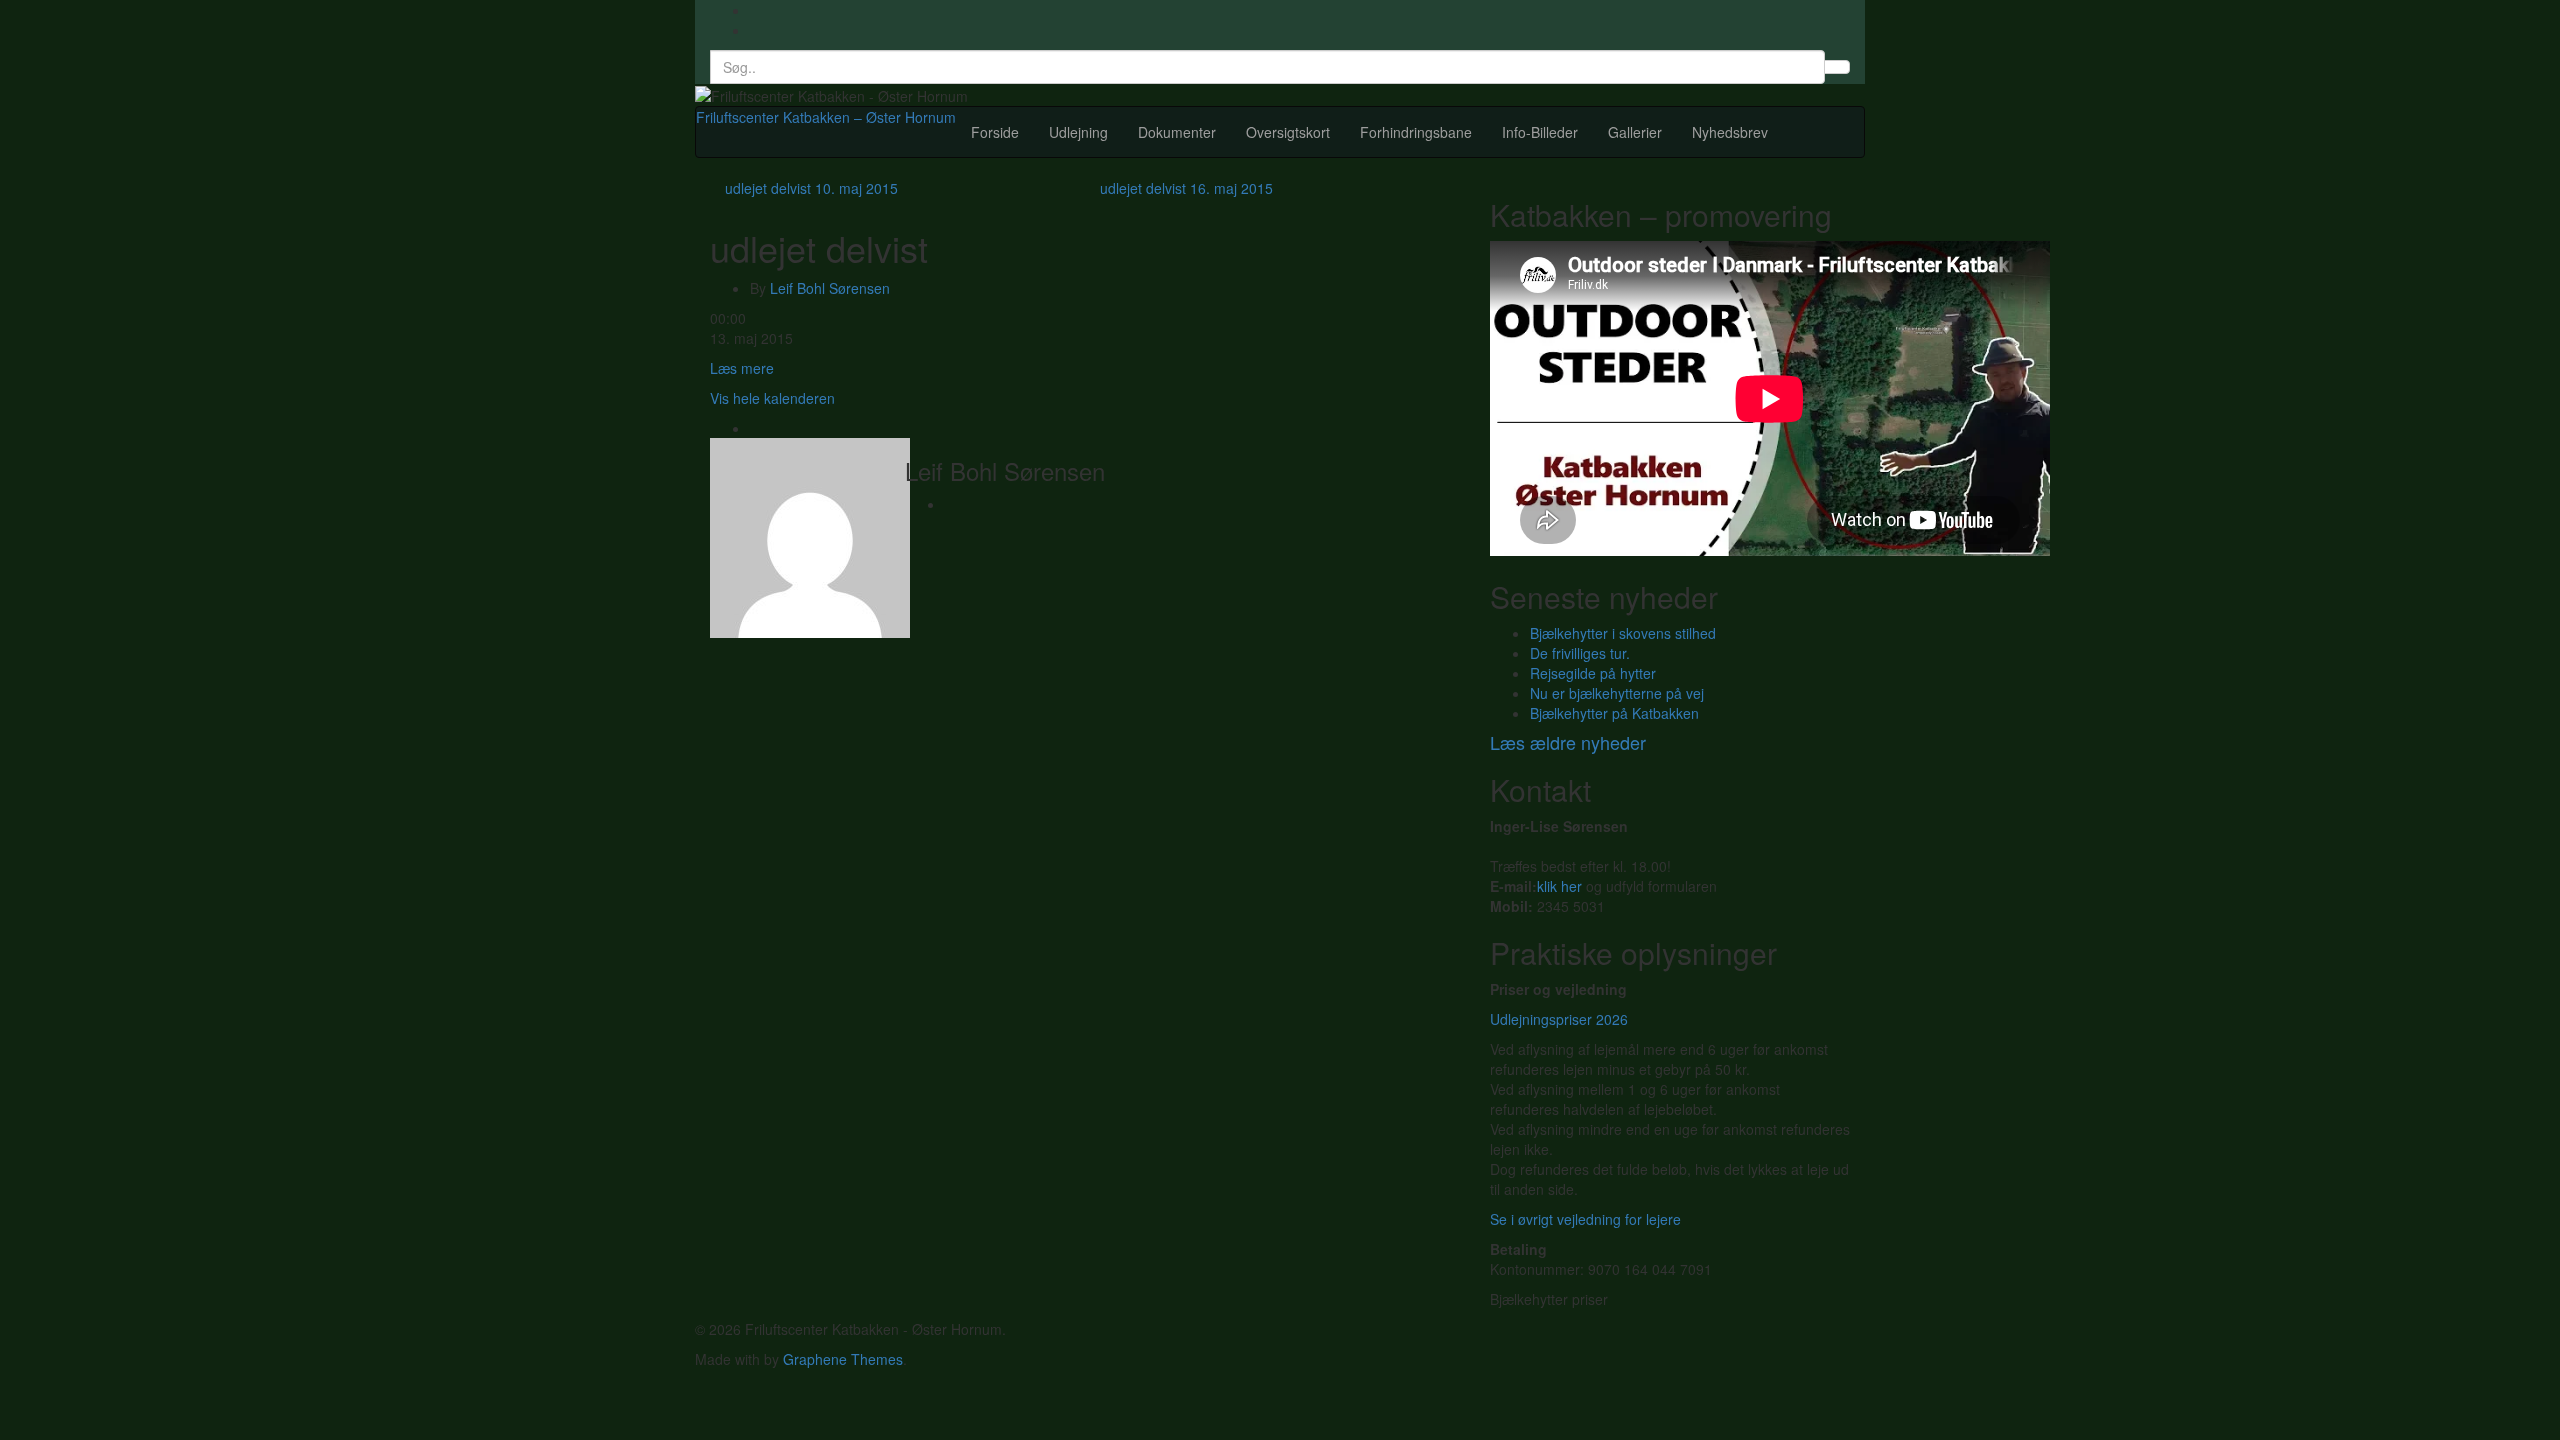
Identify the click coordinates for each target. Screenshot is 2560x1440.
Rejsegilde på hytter (1593, 673)
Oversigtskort (1288, 132)
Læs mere (742, 368)
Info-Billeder (1540, 132)
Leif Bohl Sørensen (830, 288)
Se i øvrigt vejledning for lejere (1585, 1219)
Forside (995, 132)
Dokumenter (1177, 132)
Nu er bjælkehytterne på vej (1617, 693)
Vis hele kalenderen (772, 398)
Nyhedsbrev (1730, 132)
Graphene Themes (843, 1359)
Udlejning (1078, 132)
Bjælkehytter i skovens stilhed (1623, 633)
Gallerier (1635, 132)
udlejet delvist (811, 188)
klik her (1559, 886)
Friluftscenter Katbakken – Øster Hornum (826, 117)
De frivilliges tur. (1580, 653)
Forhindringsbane (1416, 132)
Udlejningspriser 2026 (1559, 1019)
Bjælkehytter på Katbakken (1614, 713)
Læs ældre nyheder (1568, 742)
